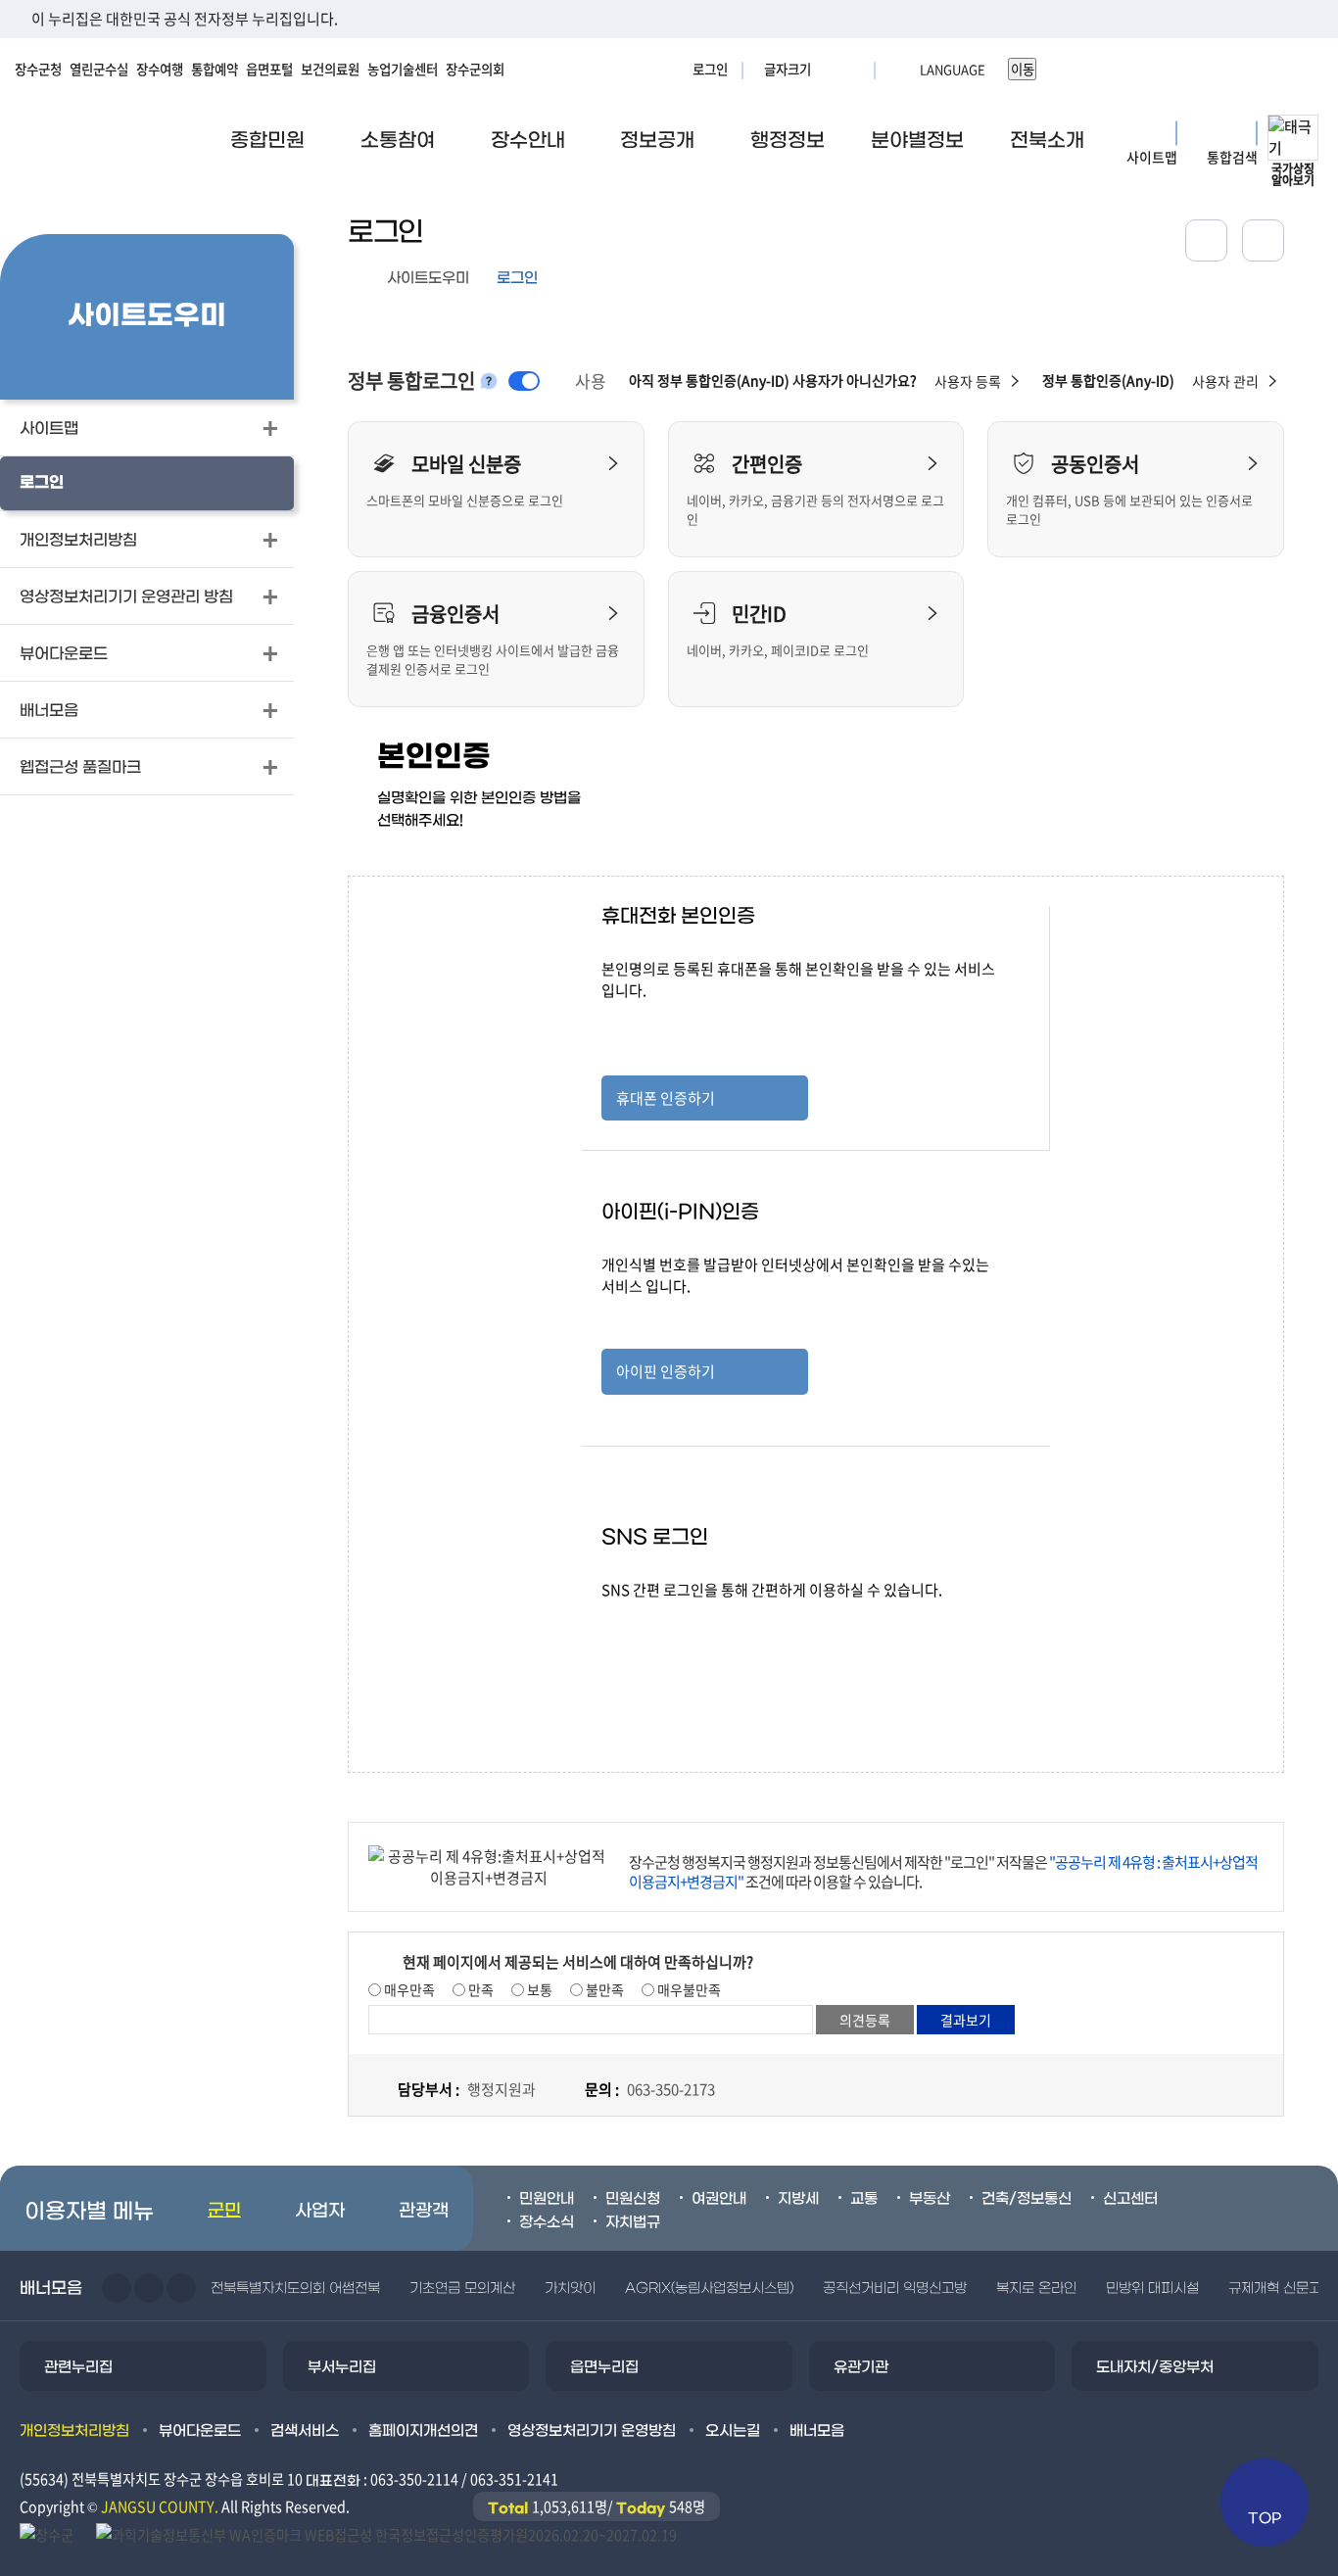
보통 (538, 1989)
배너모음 (817, 2431)
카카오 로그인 (705, 1683)
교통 (864, 2199)
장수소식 (547, 2222)
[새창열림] (1263, 240)
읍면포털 (269, 69)
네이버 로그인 (705, 1624)
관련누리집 (78, 2367)
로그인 (710, 69)
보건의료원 (330, 69)
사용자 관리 (1225, 381)
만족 (479, 1989)
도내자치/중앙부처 (1155, 2367)
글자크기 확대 (829, 69)
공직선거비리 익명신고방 (895, 2289)
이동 (1023, 69)
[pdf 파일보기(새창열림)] (386, 2533)
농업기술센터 (403, 69)
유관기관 (861, 2367)
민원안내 (547, 2199)
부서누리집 (342, 2367)
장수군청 (38, 69)
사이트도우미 (428, 278)
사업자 (320, 2211)
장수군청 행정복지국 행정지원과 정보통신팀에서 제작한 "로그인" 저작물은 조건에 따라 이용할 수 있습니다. (943, 1872)
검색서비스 (305, 2431)
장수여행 (160, 69)
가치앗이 (570, 2289)
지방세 (798, 2199)
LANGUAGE (905, 69)
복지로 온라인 (1036, 2289)
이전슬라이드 (117, 2288)
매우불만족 (688, 1989)
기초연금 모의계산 (462, 2289)
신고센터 (1130, 2199)
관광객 (424, 2211)
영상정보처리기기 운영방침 (592, 2431)
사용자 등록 (968, 381)
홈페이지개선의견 (423, 2431)
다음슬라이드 (149, 2288)
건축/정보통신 (1027, 2199)
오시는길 (733, 2431)
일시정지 (181, 2288)
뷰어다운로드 (200, 2431)
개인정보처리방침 (74, 2431)
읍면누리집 (604, 2367)
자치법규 (633, 2222)
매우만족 (408, 1989)
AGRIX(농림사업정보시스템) (709, 2289)
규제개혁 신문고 (1275, 2289)
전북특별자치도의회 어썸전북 (295, 2289)
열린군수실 (99, 69)
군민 (224, 2211)
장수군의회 (475, 69)
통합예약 (215, 69)
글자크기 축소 (853, 69)
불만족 (603, 1989)
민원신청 (633, 2199)
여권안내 (719, 2199)
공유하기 (1206, 240)
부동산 (930, 2199)
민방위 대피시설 (1152, 2289)
